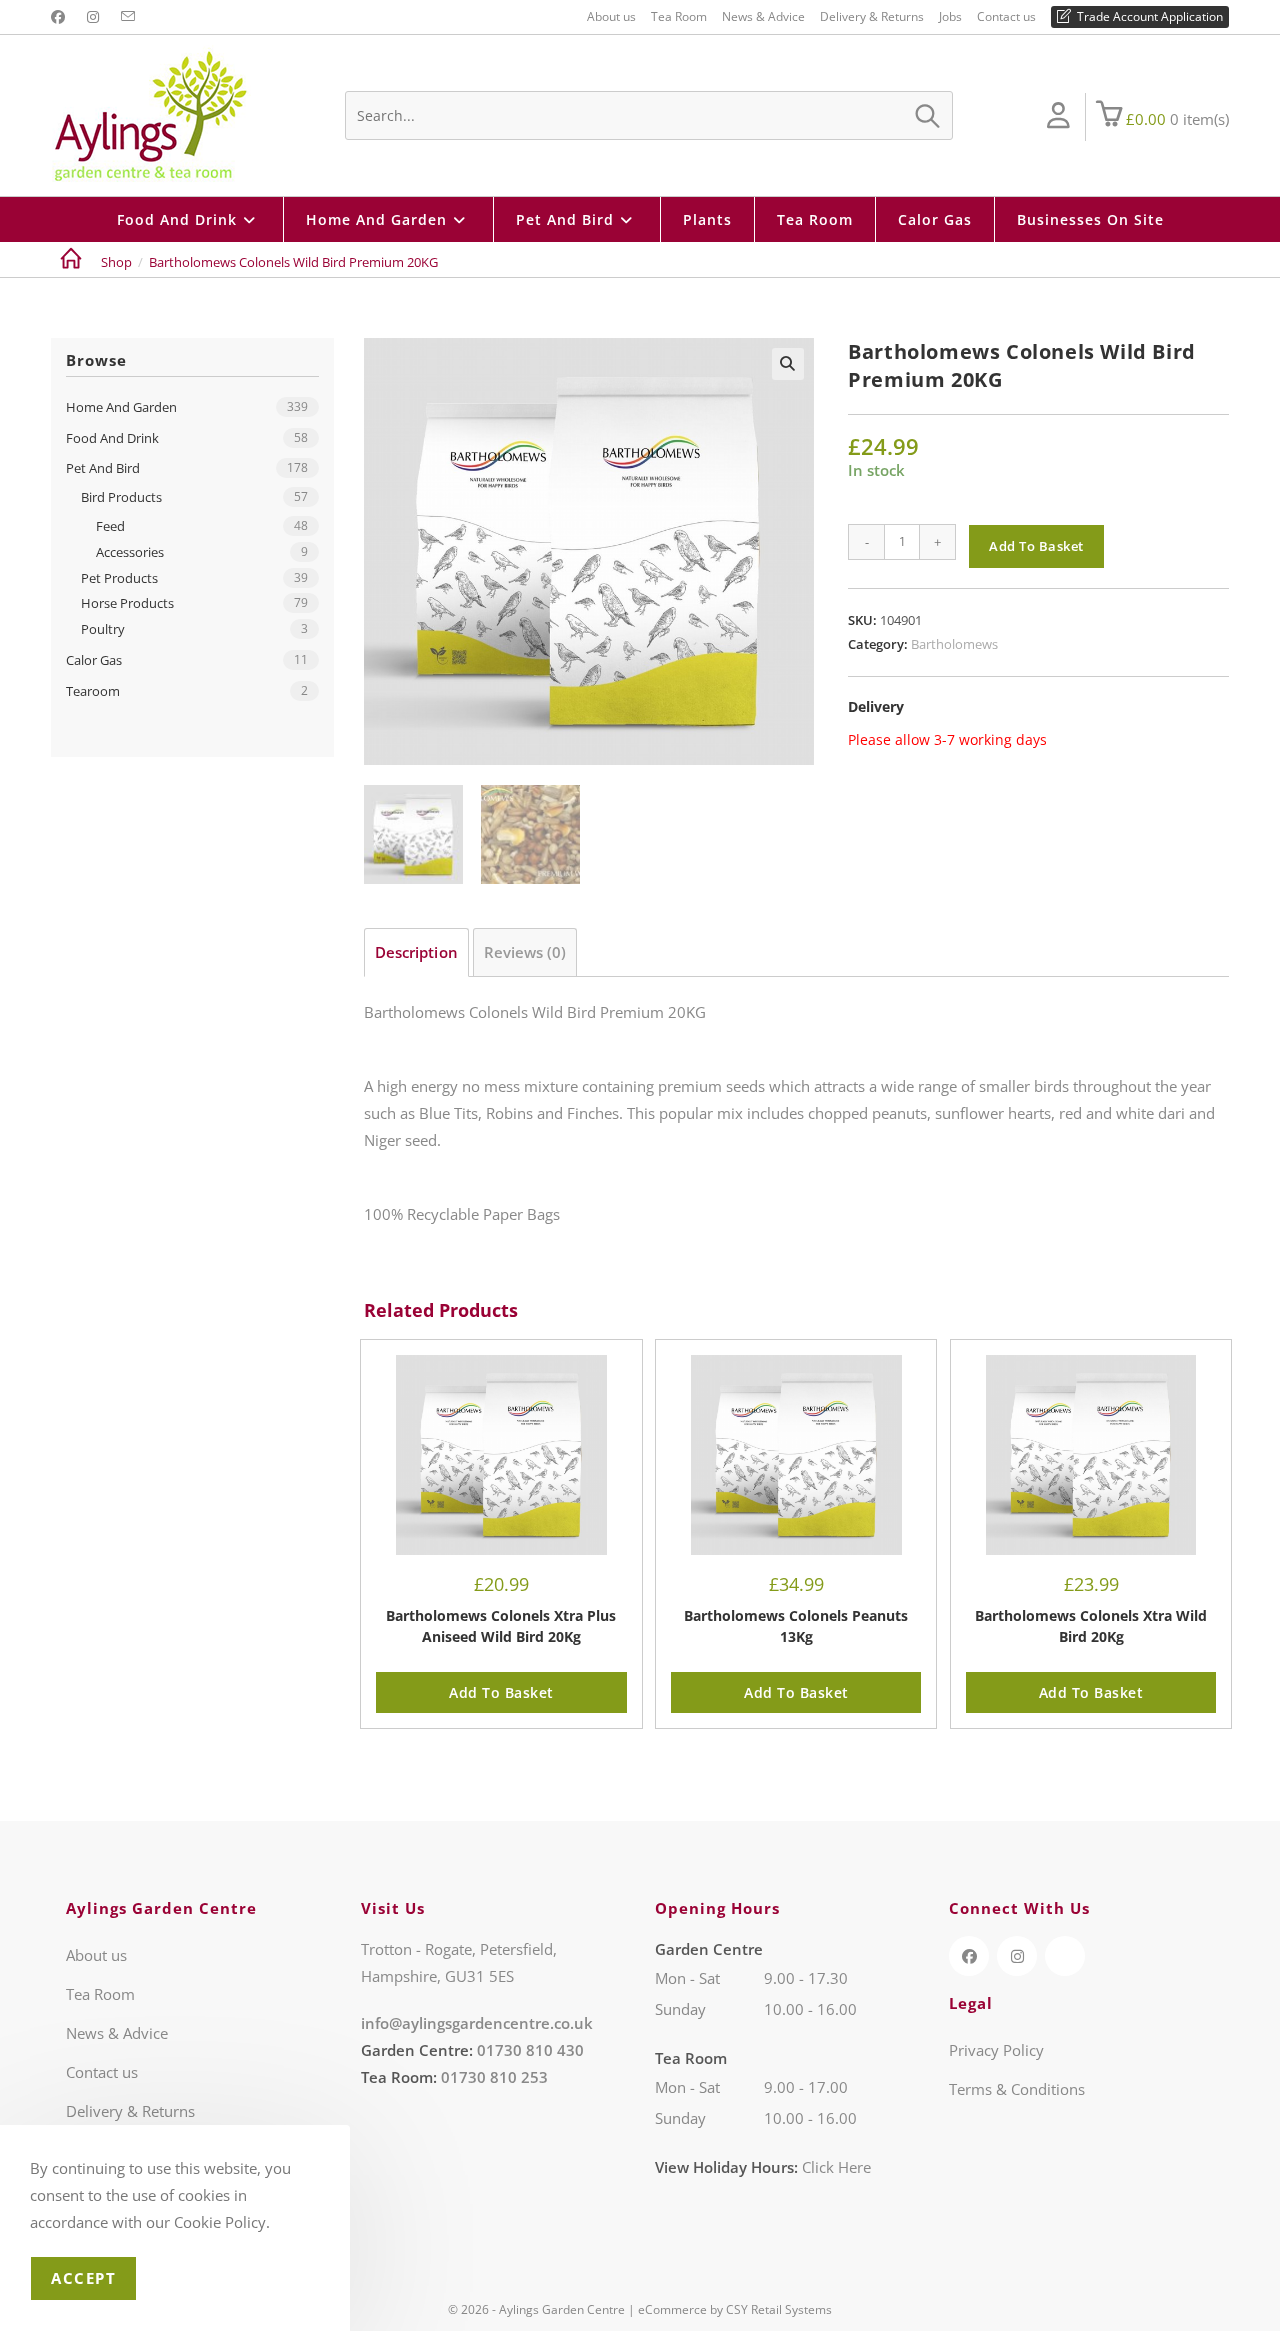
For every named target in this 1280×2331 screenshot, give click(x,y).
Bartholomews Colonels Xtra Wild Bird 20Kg (1091, 1626)
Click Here (836, 2167)
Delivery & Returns (872, 16)
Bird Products (121, 497)
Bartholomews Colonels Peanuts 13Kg (796, 1626)
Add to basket (1036, 546)
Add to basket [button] (501, 1692)
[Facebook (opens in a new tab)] (61, 17)
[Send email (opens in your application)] (128, 17)
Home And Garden (121, 407)
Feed (110, 526)
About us (611, 16)
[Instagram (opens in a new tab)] (93, 17)
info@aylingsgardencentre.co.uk (477, 2023)
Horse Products (127, 603)
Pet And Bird (103, 468)
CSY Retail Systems (779, 2309)
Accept (83, 2278)
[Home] (71, 262)
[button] (788, 364)
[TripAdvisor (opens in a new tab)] (1065, 1956)
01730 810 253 (494, 2077)
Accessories (130, 552)
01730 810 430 (530, 2050)
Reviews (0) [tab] (525, 952)
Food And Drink (112, 438)
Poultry (103, 629)
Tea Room (679, 16)
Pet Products (119, 578)
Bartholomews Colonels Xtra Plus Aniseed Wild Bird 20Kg (501, 1626)
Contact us (1006, 16)
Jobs (950, 16)
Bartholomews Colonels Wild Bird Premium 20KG (293, 262)
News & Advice (763, 16)
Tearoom (93, 691)
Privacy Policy (996, 2050)
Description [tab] (416, 952)
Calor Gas (94, 660)
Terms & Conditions (1017, 2089)
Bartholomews (954, 644)
